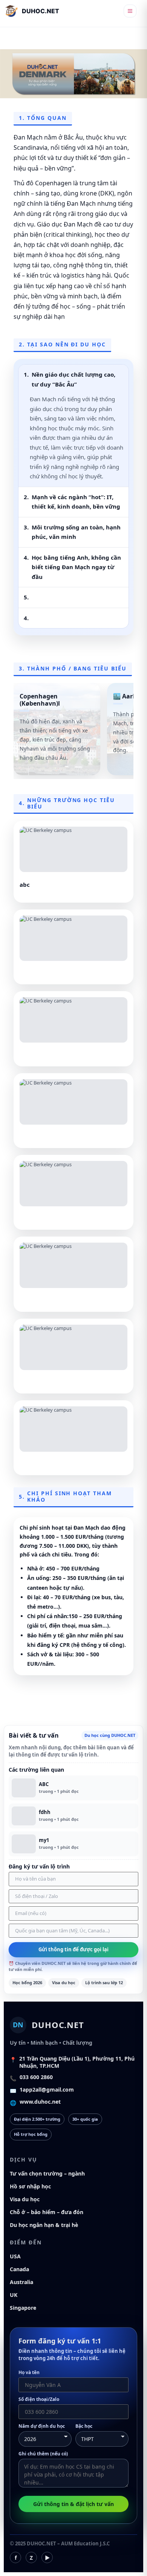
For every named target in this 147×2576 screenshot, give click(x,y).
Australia (21, 2282)
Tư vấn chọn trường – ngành (47, 2173)
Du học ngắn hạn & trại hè (44, 2225)
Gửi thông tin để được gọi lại (73, 1949)
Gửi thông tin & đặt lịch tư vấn (73, 2504)
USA (15, 2256)
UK (14, 2295)
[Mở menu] (130, 11)
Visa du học (25, 2199)
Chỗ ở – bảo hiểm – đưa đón (47, 2212)
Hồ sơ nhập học (30, 2186)
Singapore (23, 2308)
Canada (19, 2269)
